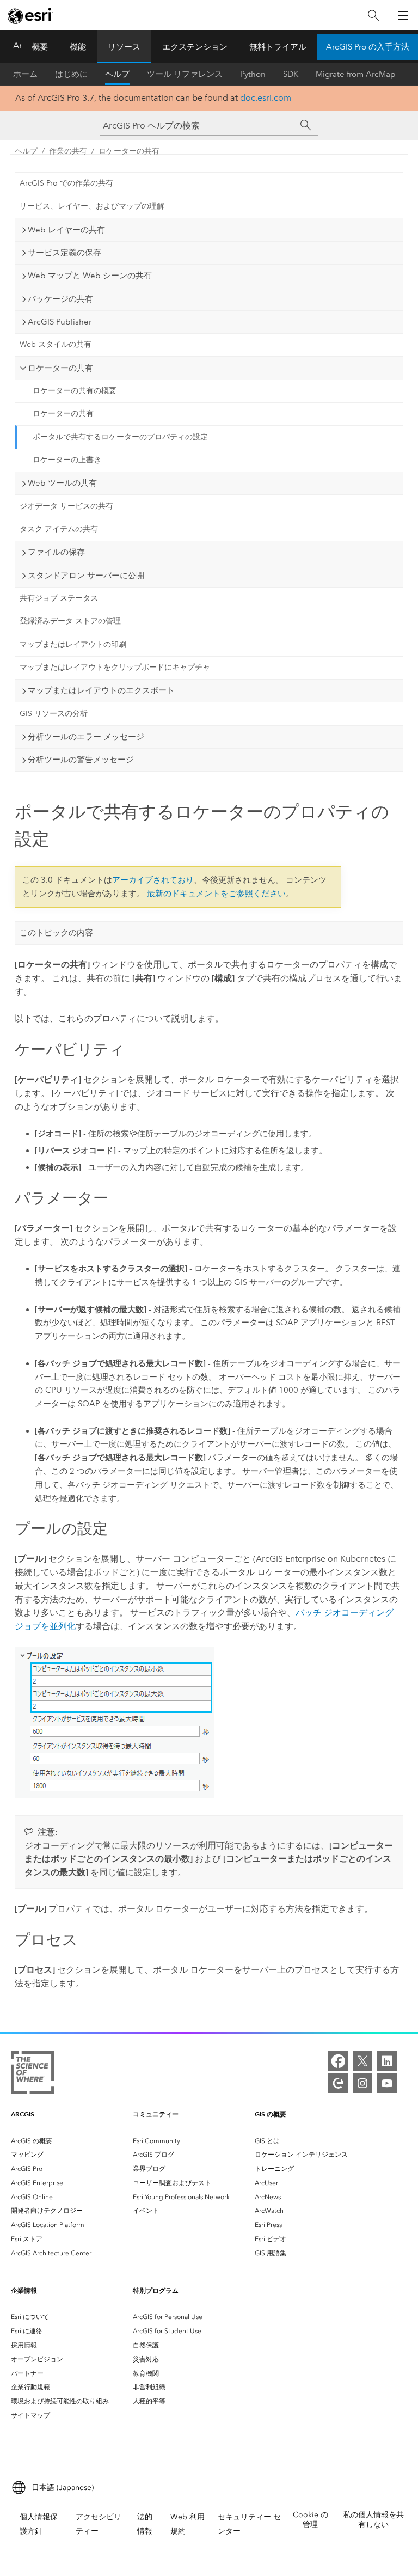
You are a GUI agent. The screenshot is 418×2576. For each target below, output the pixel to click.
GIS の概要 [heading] (271, 2114)
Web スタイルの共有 (56, 344)
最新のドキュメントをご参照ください (216, 894)
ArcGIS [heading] (23, 2114)
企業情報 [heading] (24, 2290)
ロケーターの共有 (129, 151)
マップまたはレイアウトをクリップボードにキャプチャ (115, 667)
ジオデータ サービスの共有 (66, 506)
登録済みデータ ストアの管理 (70, 621)
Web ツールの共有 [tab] (62, 483)
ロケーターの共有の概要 (75, 391)
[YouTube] (387, 2083)
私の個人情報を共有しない (373, 2520)
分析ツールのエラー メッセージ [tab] (86, 737)
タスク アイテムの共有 (59, 529)
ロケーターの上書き (67, 460)
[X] (362, 2061)
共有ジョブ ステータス (59, 598)
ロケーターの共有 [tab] (60, 368)
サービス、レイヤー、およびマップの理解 (92, 206)
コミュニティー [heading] (156, 2114)
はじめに (71, 74)
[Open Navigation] (403, 15)
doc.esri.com (266, 98)
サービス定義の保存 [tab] (64, 253)
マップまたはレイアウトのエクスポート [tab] (101, 690)
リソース (124, 47)
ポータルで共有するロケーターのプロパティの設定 (120, 437)
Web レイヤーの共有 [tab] (66, 230)
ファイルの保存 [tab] (56, 552)
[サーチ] (306, 125)
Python (253, 74)
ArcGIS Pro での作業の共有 (66, 183)
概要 (40, 47)
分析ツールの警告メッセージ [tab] (81, 760)
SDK (291, 74)
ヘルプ (117, 74)
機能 (78, 47)
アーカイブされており (153, 880)
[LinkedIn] (387, 2061)
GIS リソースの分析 (54, 714)
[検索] (373, 16)
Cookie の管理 (311, 2520)
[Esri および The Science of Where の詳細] (32, 2075)
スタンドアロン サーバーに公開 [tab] (86, 576)
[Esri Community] (338, 2083)
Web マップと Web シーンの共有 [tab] (90, 276)
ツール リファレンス (185, 74)
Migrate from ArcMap (356, 74)
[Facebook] (338, 2061)
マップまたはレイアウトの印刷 (73, 644)
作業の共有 (68, 151)
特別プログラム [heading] (156, 2290)
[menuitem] (72, 2141)
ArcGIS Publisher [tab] (60, 322)
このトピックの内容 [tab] (56, 933)
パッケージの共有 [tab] (60, 299)
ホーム (25, 74)
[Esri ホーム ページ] (30, 16)
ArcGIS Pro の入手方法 (368, 47)
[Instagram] (362, 2083)
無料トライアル (278, 47)
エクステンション (195, 47)
